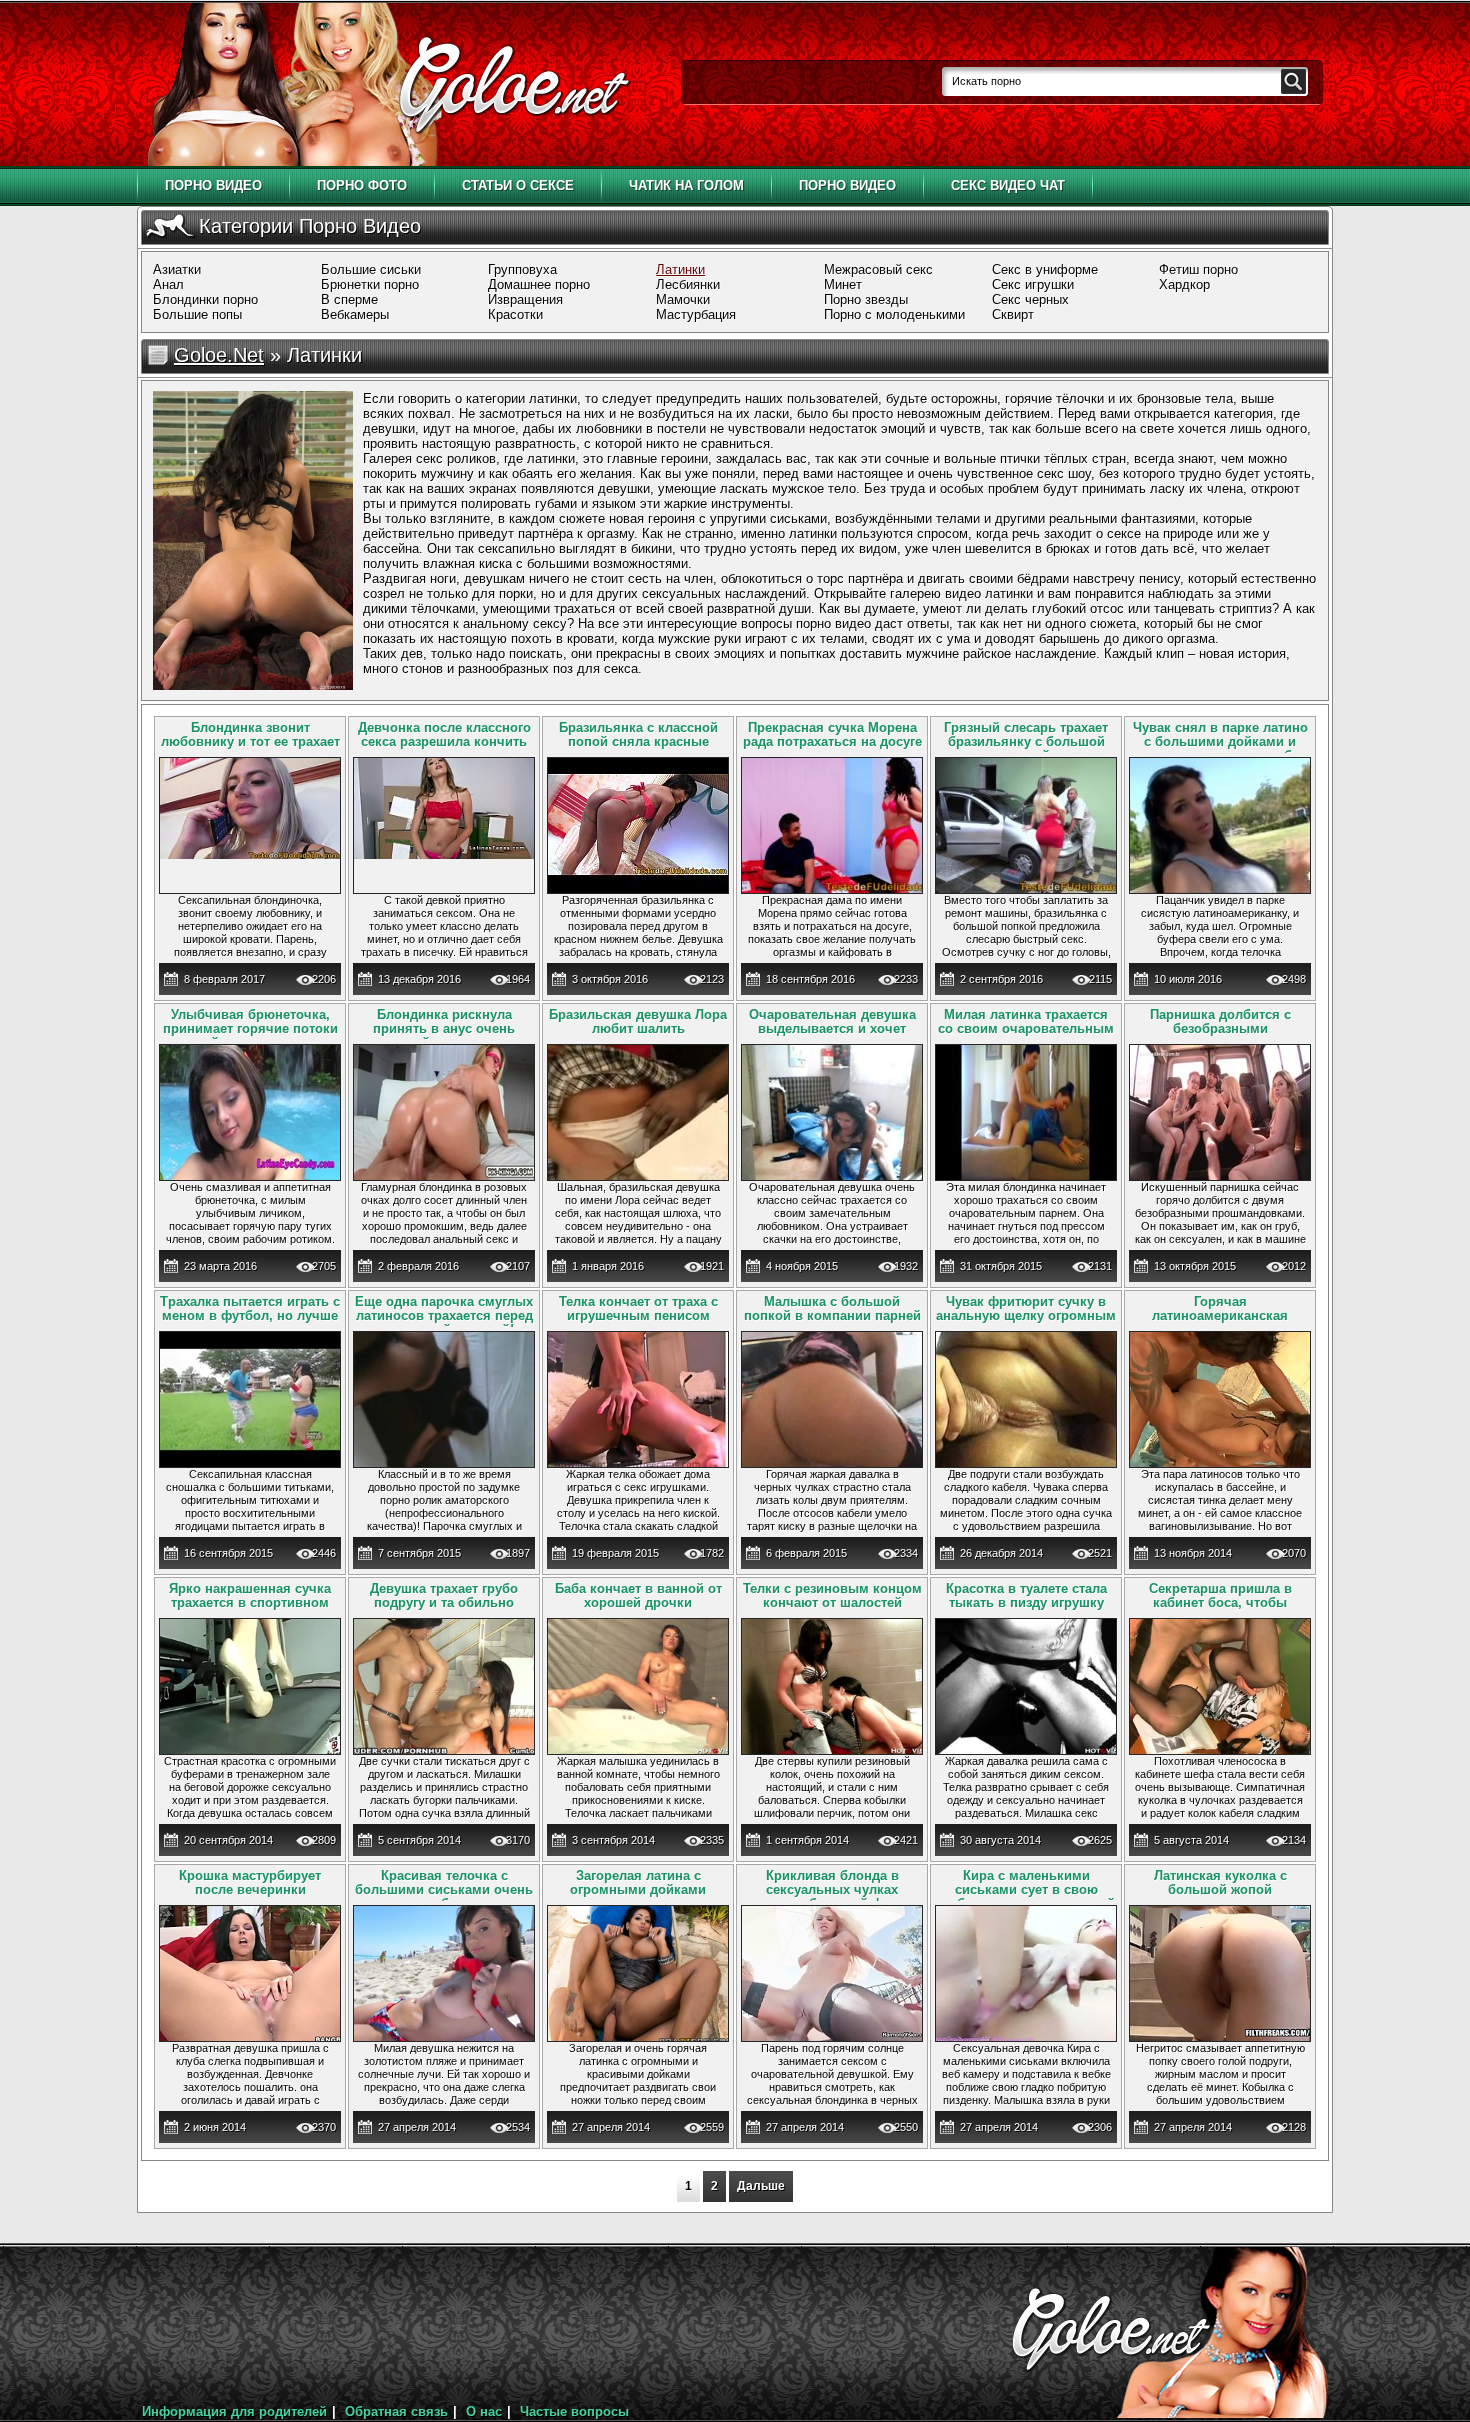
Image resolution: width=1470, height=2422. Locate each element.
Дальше (761, 2186)
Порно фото (362, 185)
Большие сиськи (371, 269)
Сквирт (1013, 314)
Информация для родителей (234, 2411)
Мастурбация (696, 314)
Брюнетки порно (370, 284)
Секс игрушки (1033, 284)
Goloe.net (219, 355)
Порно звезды (866, 299)
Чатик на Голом (686, 185)
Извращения (525, 299)
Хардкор (1184, 284)
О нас (484, 2411)
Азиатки (177, 269)
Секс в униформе (1045, 269)
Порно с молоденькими (894, 314)
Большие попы (197, 314)
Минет (843, 284)
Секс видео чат (1008, 185)
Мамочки (683, 299)
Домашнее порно (539, 284)
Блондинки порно (205, 299)
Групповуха (522, 269)
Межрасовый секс (878, 269)
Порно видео (213, 185)
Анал (168, 284)
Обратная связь (396, 2411)
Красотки (515, 314)
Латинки (680, 269)
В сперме (349, 299)
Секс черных (1030, 299)
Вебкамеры (355, 314)
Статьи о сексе (518, 185)
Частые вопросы (574, 2411)
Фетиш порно (1198, 269)
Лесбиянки (688, 284)
